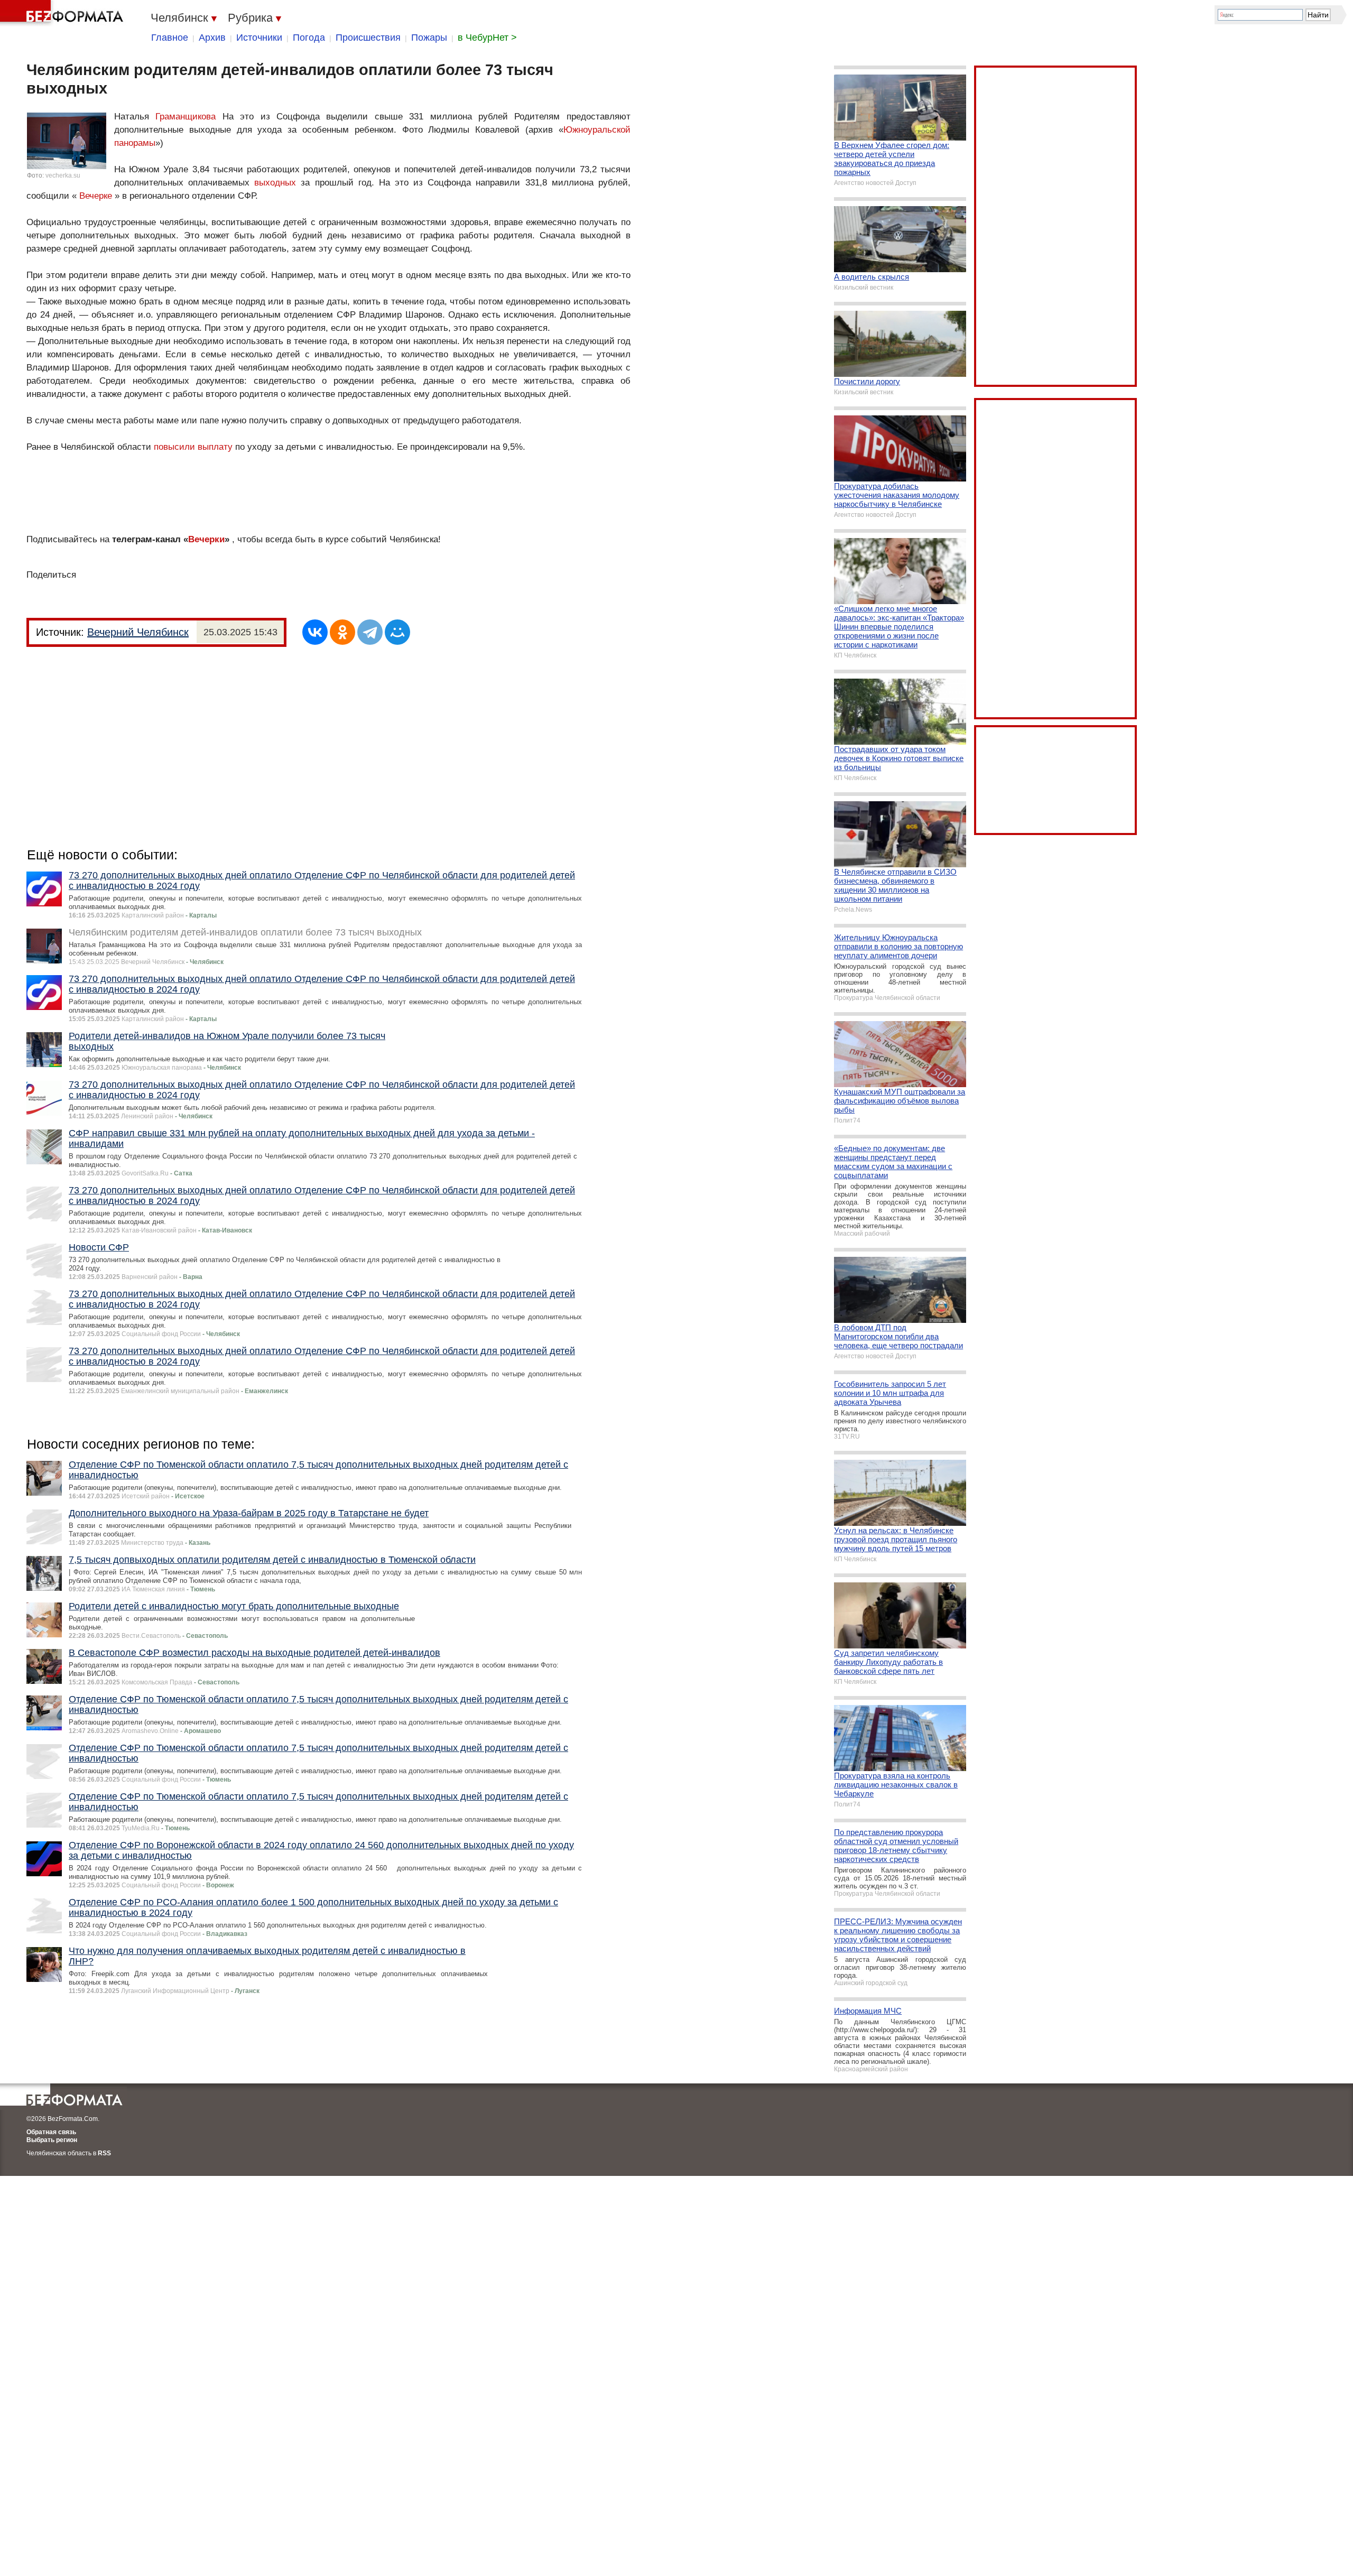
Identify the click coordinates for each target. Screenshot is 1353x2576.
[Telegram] (370, 632)
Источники (259, 38)
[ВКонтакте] (315, 632)
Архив (212, 38)
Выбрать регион (52, 2140)
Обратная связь (51, 2132)
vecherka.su (63, 175)
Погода (309, 38)
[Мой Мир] (397, 632)
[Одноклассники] (342, 632)
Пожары (429, 38)
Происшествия (368, 38)
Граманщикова (186, 117)
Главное (170, 38)
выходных (275, 183)
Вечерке (96, 196)
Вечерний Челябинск (138, 632)
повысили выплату (193, 447)
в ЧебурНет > (487, 38)
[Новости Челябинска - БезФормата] (63, 13)
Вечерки (206, 539)
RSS (104, 2153)
